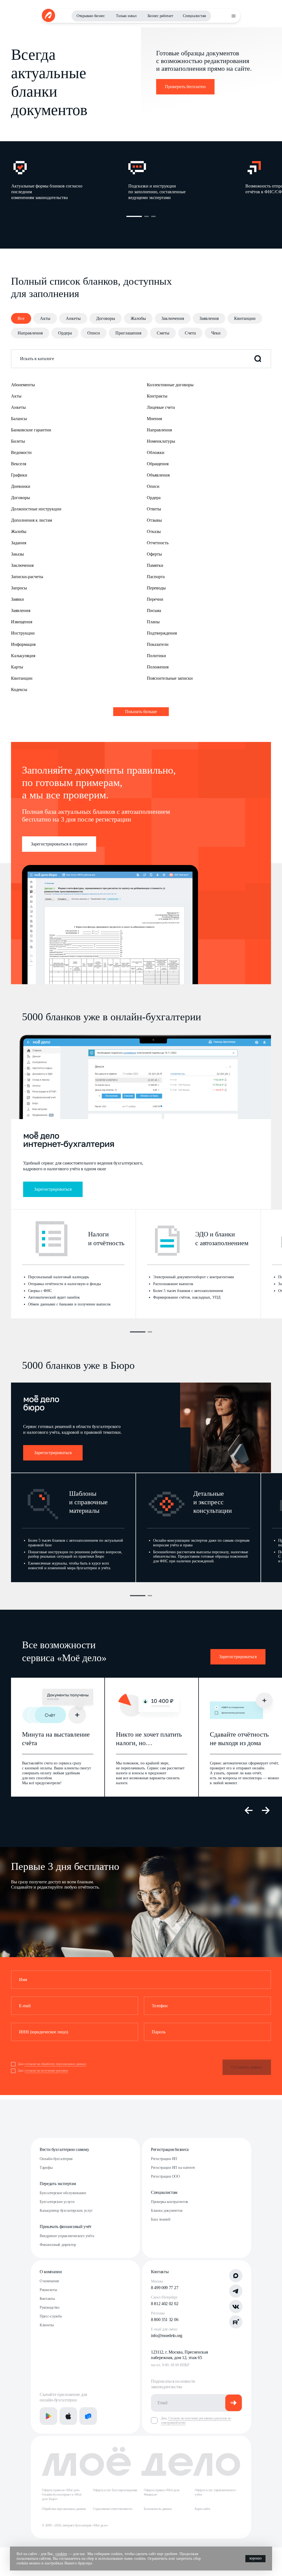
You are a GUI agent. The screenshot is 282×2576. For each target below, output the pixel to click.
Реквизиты (48, 2290)
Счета (190, 333)
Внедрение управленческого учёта (67, 2236)
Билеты (18, 441)
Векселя (19, 464)
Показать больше (141, 712)
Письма (154, 610)
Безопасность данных (158, 2509)
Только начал (126, 16)
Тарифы (46, 2168)
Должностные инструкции (36, 509)
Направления (30, 333)
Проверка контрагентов (170, 2202)
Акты (45, 318)
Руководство (50, 2307)
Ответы (154, 509)
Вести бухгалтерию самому (64, 2149)
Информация (23, 644)
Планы (153, 622)
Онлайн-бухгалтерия (56, 2159)
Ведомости (21, 452)
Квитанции (245, 318)
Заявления (209, 318)
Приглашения (128, 333)
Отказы (154, 531)
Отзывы (154, 520)
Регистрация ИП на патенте (173, 2168)
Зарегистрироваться (53, 1189)
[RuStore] (88, 2416)
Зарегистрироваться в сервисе (59, 844)
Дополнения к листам (32, 520)
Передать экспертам (58, 2184)
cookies (61, 2554)
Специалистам (194, 16)
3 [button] (153, 216)
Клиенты (47, 2325)
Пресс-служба (51, 2316)
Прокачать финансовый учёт (66, 2227)
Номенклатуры (161, 441)
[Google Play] (48, 2416)
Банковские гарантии (31, 430)
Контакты (47, 2299)
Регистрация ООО (165, 2176)
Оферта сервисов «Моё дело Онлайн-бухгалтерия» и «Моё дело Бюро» (62, 2495)
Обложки (156, 452)
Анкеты (73, 318)
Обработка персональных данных (64, 2509)
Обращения (158, 464)
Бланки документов (167, 2211)
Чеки (216, 333)
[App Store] (68, 2416)
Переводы (156, 588)
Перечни (155, 599)
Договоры (106, 318)
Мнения (154, 419)
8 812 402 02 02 (165, 2304)
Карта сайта (202, 2509)
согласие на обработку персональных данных (55, 2064)
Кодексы (19, 689)
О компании (51, 2272)
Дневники (21, 486)
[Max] (236, 2276)
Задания (19, 543)
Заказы (17, 554)
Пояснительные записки (170, 678)
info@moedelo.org (167, 2336)
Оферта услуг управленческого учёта (215, 2492)
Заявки (17, 599)
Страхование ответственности (112, 2509)
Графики (19, 475)
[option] (70, 180)
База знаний (161, 2219)
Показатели (158, 644)
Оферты (154, 554)
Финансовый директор (58, 2245)
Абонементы (23, 385)
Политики (156, 656)
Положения (158, 667)
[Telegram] (236, 2291)
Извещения (22, 622)
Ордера (65, 333)
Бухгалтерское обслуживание (63, 2193)
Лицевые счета (161, 407)
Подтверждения (162, 633)
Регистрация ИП (164, 2159)
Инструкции (23, 633)
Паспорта (156, 577)
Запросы (19, 588)
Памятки (155, 565)
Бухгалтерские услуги (57, 2202)
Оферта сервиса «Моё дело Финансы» (162, 2492)
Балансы (19, 419)
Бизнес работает (160, 16)
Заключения (173, 318)
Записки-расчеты (27, 577)
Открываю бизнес (91, 16)
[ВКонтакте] (236, 2306)
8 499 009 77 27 (165, 2288)
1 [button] (134, 216)
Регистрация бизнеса (170, 2149)
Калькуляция (23, 656)
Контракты (157, 396)
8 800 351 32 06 (165, 2320)
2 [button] (147, 216)
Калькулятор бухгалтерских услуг (66, 2211)
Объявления (158, 475)
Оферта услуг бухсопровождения (115, 2490)
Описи (94, 333)
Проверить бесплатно (185, 87)
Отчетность (158, 543)
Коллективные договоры (170, 385)
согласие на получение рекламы (46, 2071)
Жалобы (138, 318)
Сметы (163, 333)
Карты (17, 667)
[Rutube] (236, 2322)
